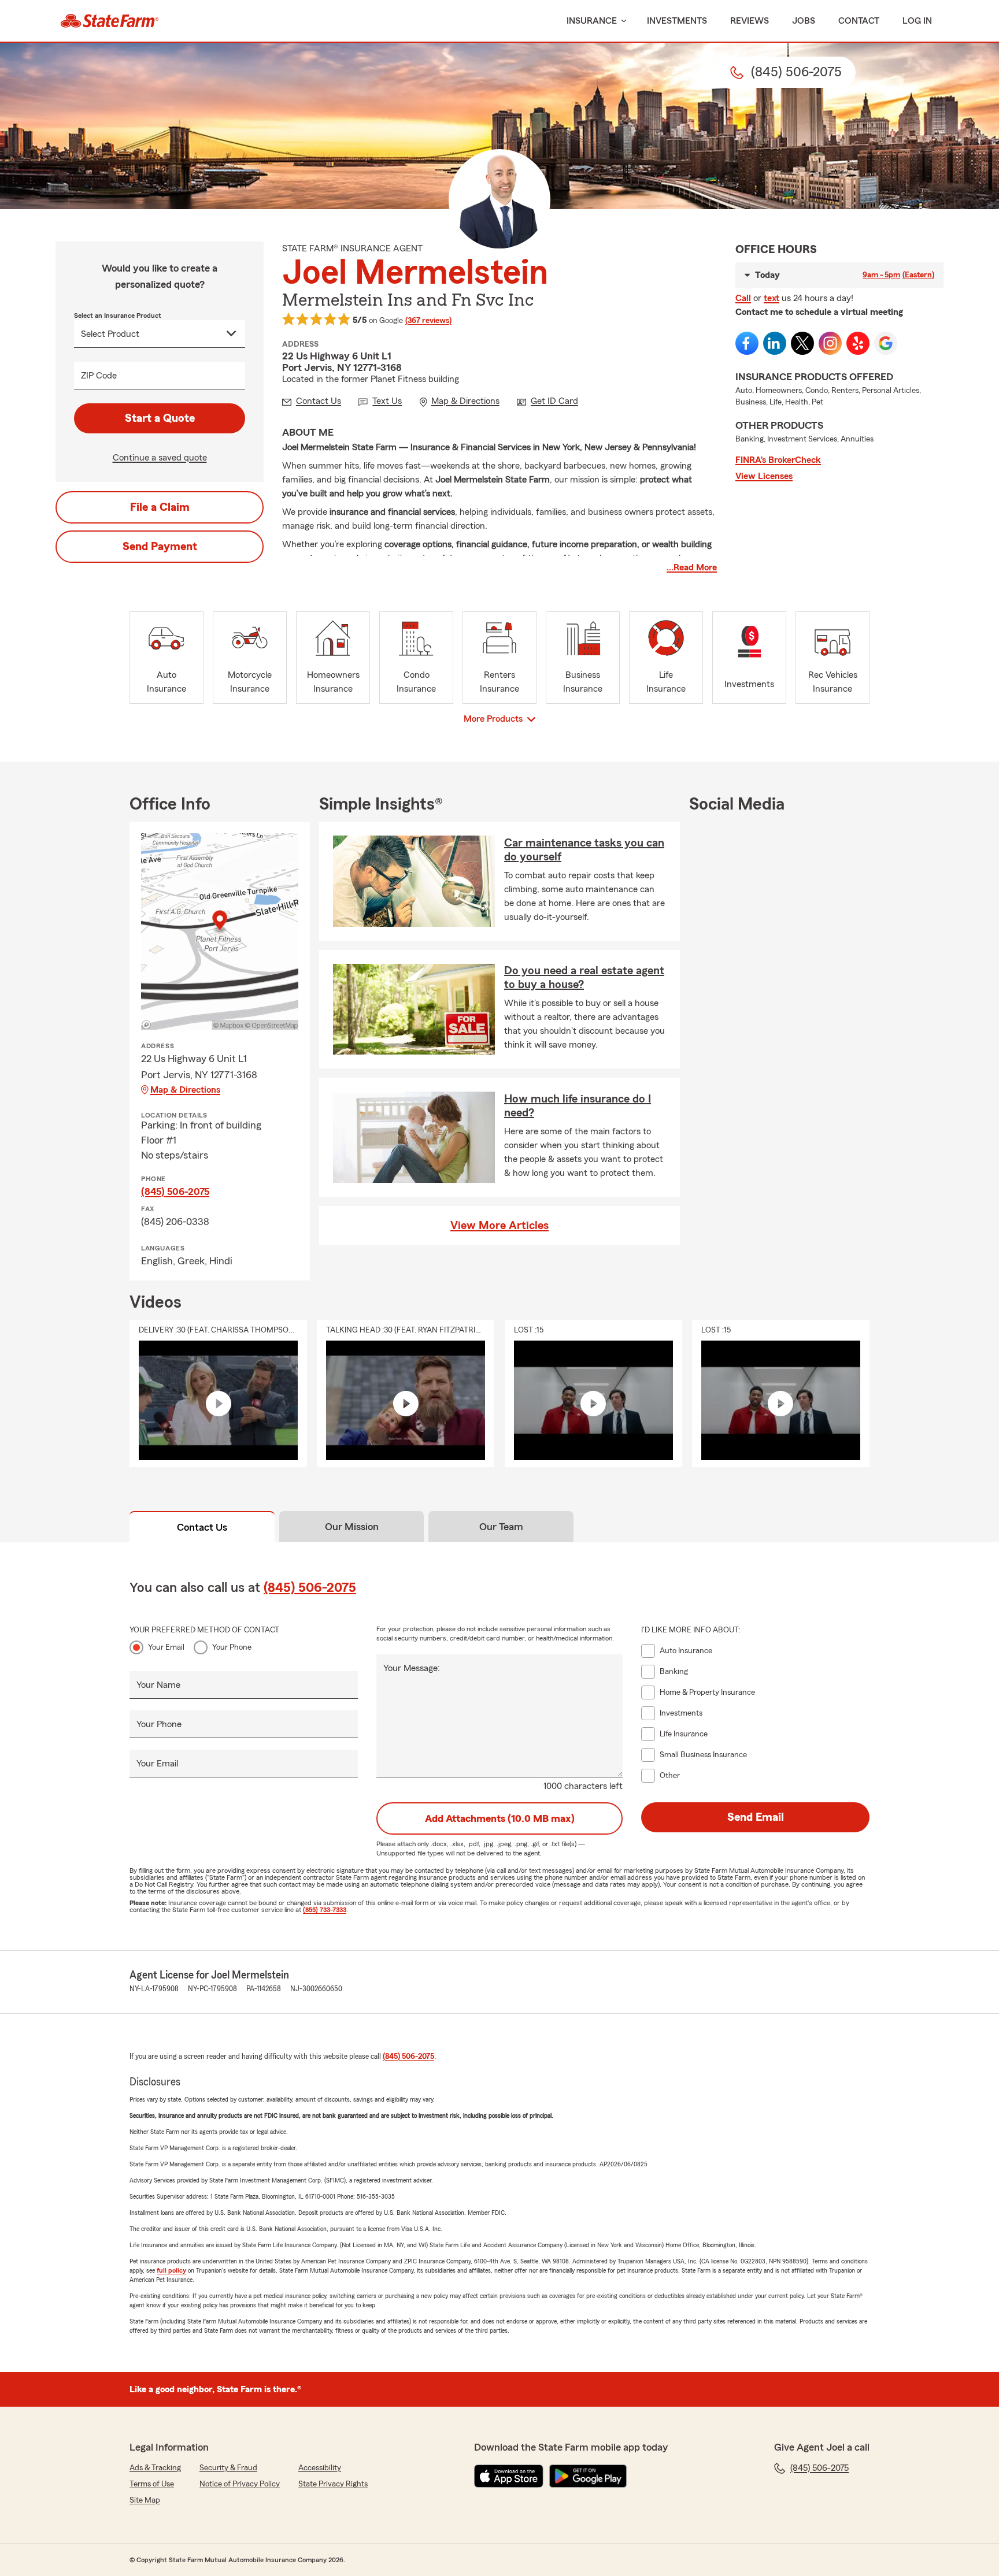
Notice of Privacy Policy (240, 2484)
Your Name (158, 1685)
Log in (917, 21)
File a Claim (160, 507)
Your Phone (232, 1647)
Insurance (592, 21)
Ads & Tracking (155, 2468)
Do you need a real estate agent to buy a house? (584, 978)
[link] (110, 21)
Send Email (756, 1817)
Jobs (804, 21)
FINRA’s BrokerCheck (778, 460)
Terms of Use (152, 2484)
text (772, 298)
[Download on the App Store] (509, 2476)
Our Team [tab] (501, 1527)
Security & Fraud (228, 2468)
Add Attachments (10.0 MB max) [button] (500, 1818)
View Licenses (764, 476)
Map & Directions (185, 1090)
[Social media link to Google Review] (886, 343)
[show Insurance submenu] (621, 21)
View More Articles (499, 1226)
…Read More (692, 567)
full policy (171, 2270)
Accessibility (320, 2468)
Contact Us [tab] (202, 1527)
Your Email (166, 1647)
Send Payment (160, 547)
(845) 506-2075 (175, 1192)
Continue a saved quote (160, 458)
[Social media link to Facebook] (747, 343)
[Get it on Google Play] (588, 2476)
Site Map (145, 2500)
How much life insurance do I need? (578, 1106)
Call (743, 298)
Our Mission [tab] (352, 1527)
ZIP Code (99, 376)
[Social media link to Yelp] (858, 343)
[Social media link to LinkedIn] (775, 343)
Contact (859, 21)
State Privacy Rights (333, 2484)
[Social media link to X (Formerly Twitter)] (802, 343)
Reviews (750, 21)
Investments (677, 21)
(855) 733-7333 (325, 1910)
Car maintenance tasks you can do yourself (584, 850)
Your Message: (412, 1668)
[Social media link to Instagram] (830, 343)
